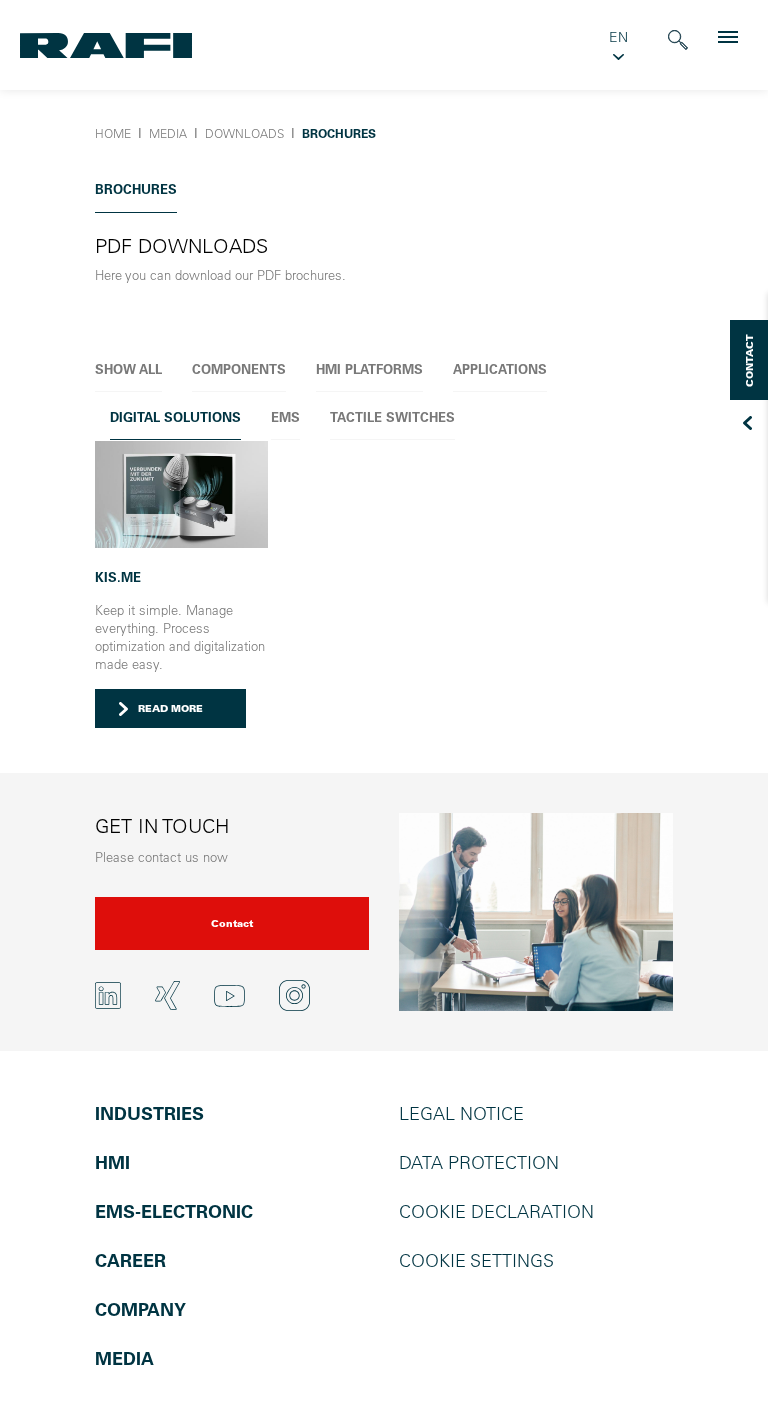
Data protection (479, 1162)
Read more (170, 708)
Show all (128, 368)
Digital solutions (175, 416)
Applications (500, 368)
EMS (285, 416)
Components (239, 368)
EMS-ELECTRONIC (174, 1211)
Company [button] (140, 1309)
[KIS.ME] (181, 492)
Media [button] (124, 1358)
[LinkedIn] (108, 995)
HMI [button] (112, 1162)
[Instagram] (294, 995)
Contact (232, 923)
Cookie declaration (496, 1211)
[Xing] (167, 995)
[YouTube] (229, 994)
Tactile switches (392, 416)
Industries (149, 1113)
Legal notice (461, 1113)
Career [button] (130, 1260)
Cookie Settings (476, 1260)
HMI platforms (369, 368)
